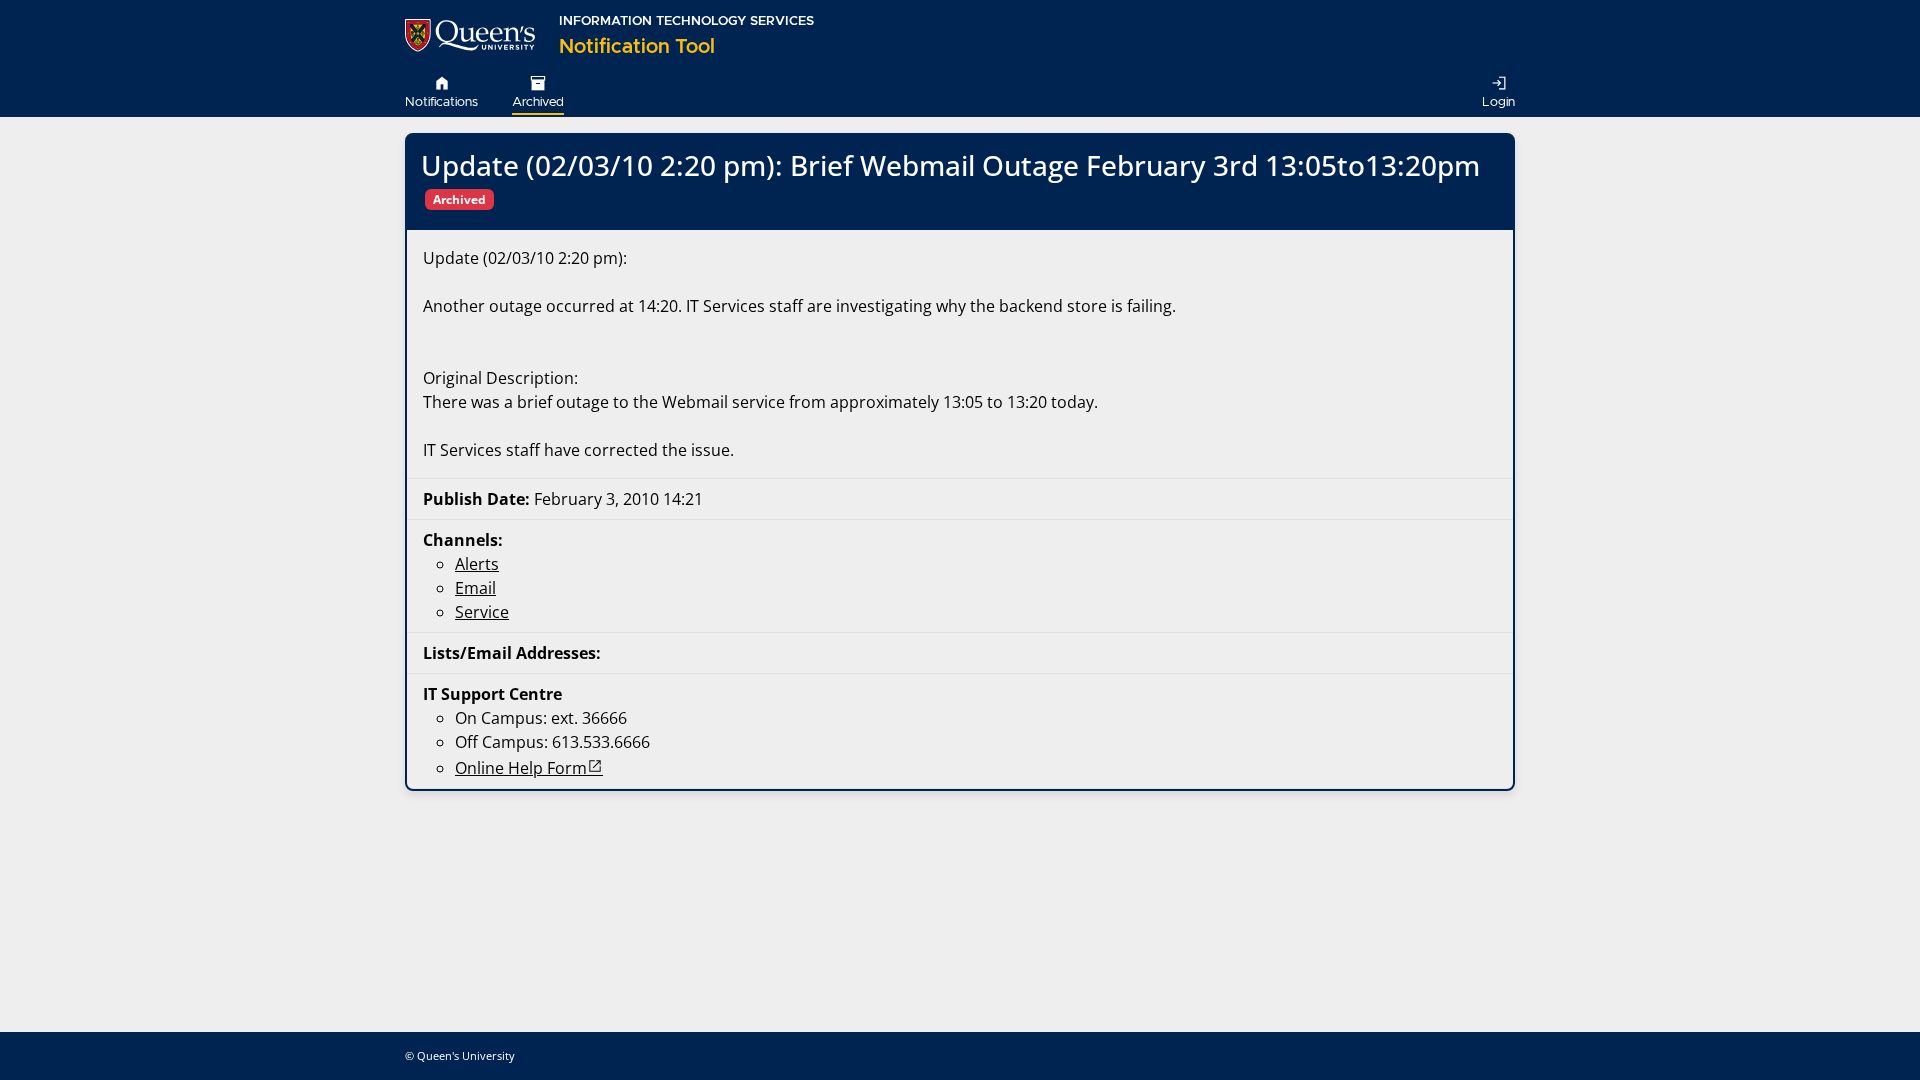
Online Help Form (521, 768)
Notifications (441, 102)
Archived (538, 102)
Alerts (477, 564)
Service (482, 612)
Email (475, 588)
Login (1498, 102)
